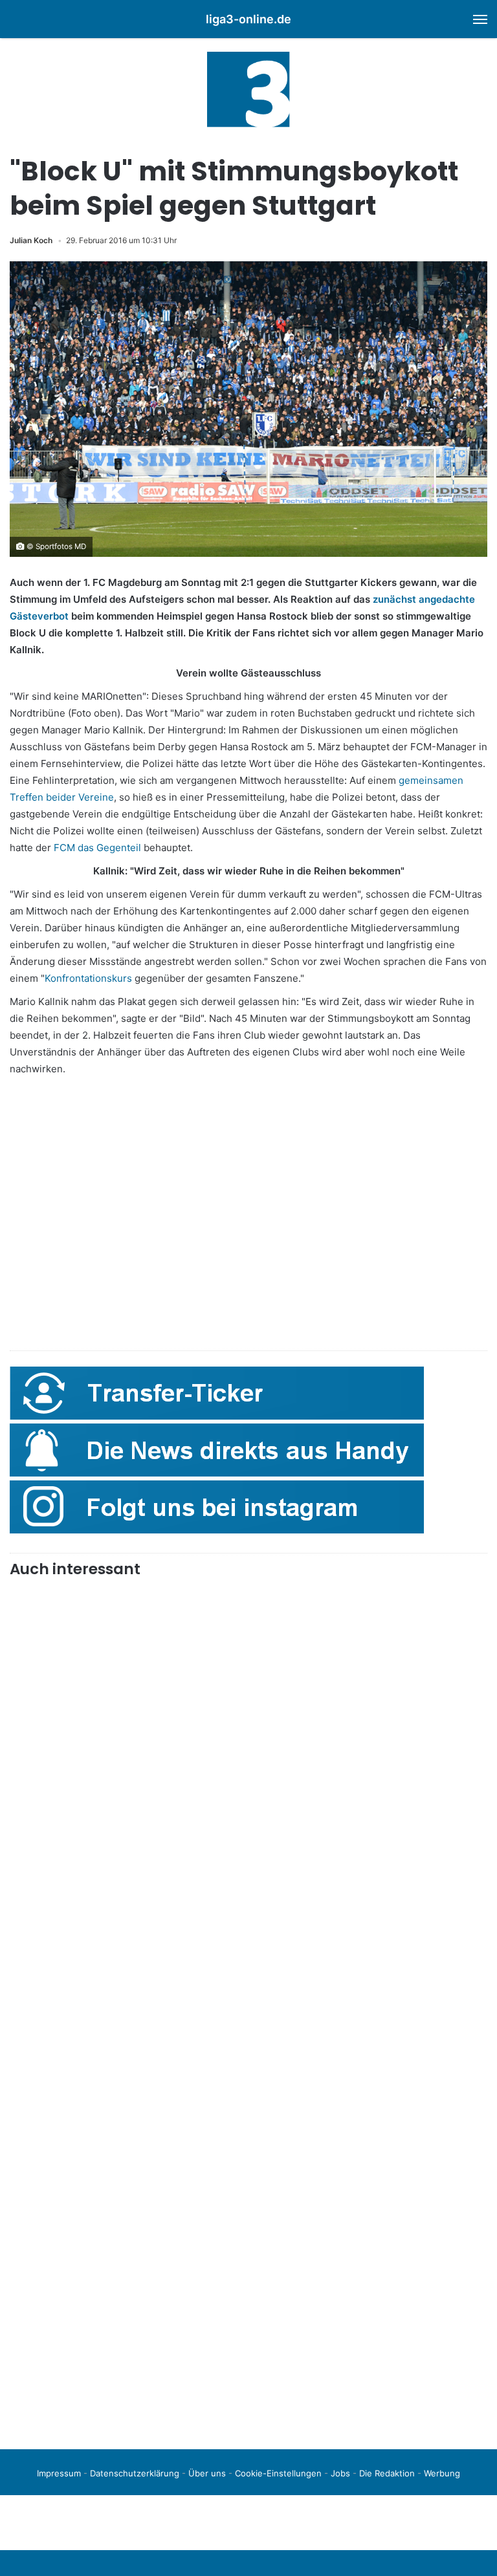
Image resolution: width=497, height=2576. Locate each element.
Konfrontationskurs (88, 978)
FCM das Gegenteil (97, 848)
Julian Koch (31, 240)
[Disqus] (248, 2258)
